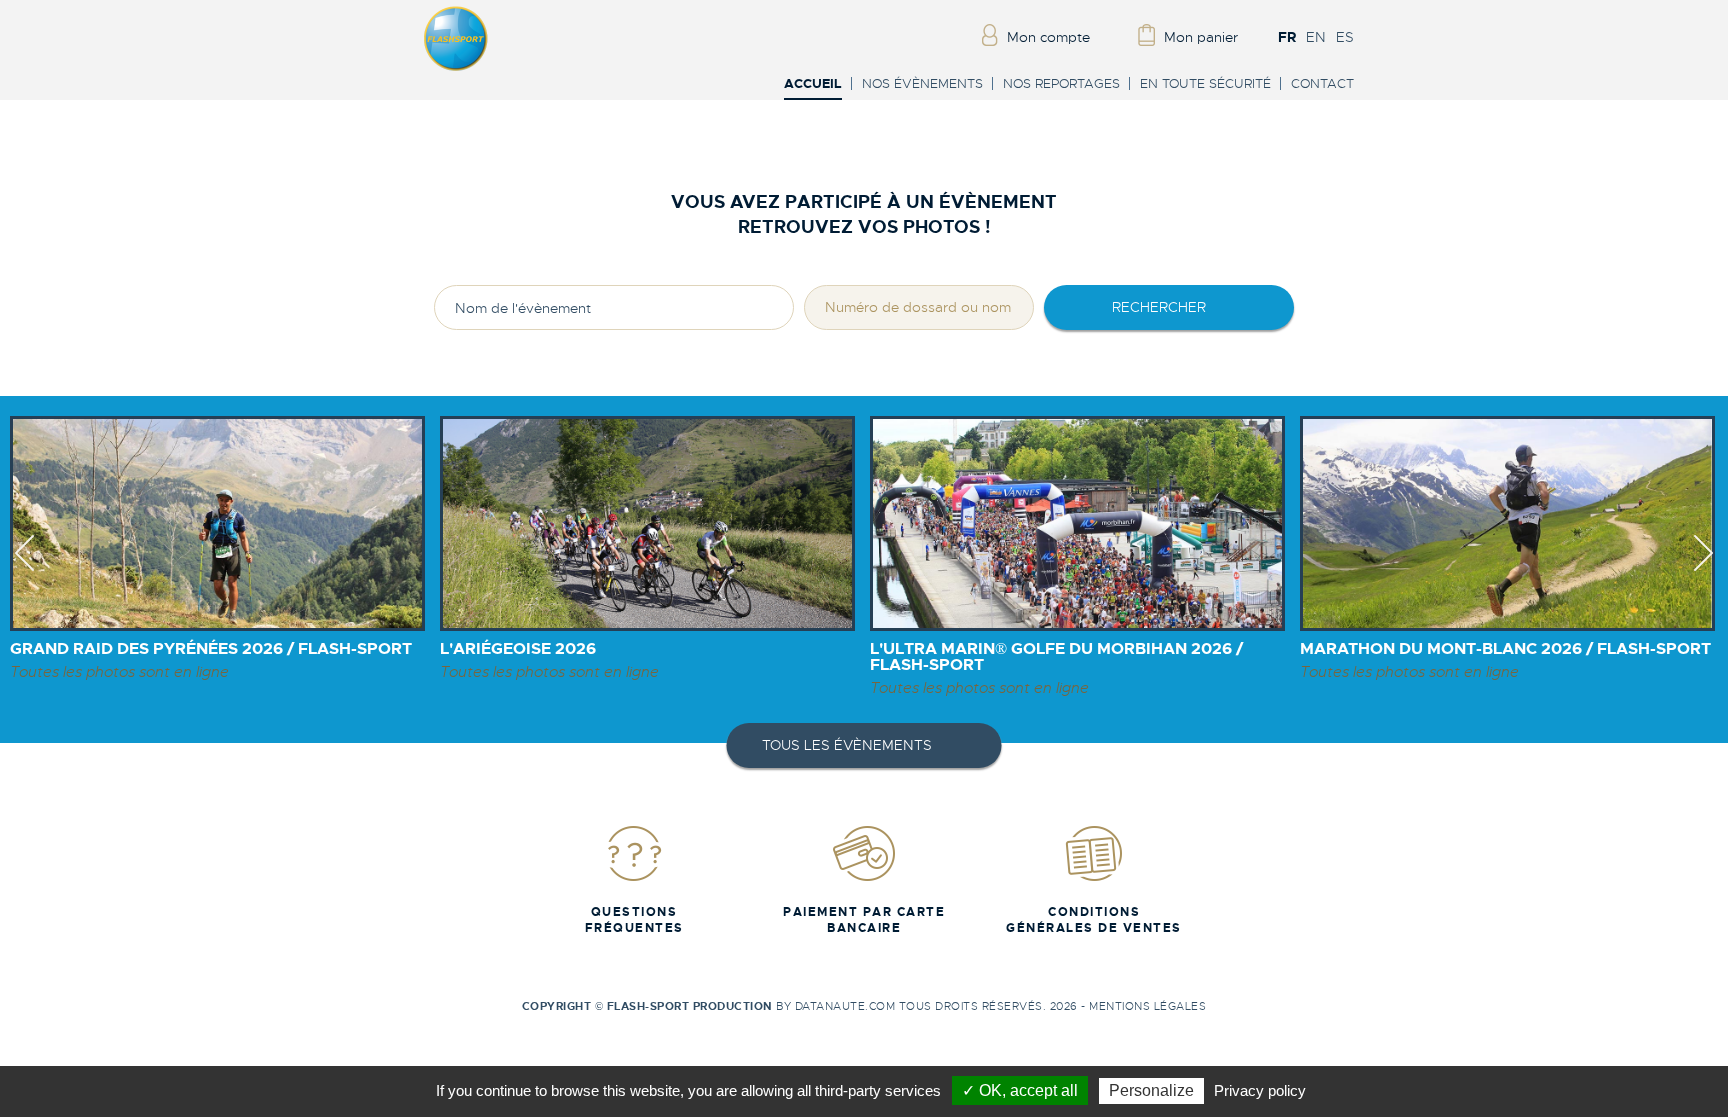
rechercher (1159, 307)
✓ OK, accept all (1020, 1090)
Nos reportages (1061, 83)
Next (1703, 571)
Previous (24, 571)
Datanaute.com (845, 1006)
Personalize (1151, 1090)
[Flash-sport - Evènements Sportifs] (456, 67)
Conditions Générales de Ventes (1094, 920)
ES (1345, 37)
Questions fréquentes (634, 920)
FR (1287, 37)
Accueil (813, 84)
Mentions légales (1147, 1006)
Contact (1322, 83)
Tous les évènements (847, 745)
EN (1316, 37)
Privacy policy (1260, 1090)
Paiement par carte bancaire (864, 920)
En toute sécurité (1205, 83)
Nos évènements (922, 83)
